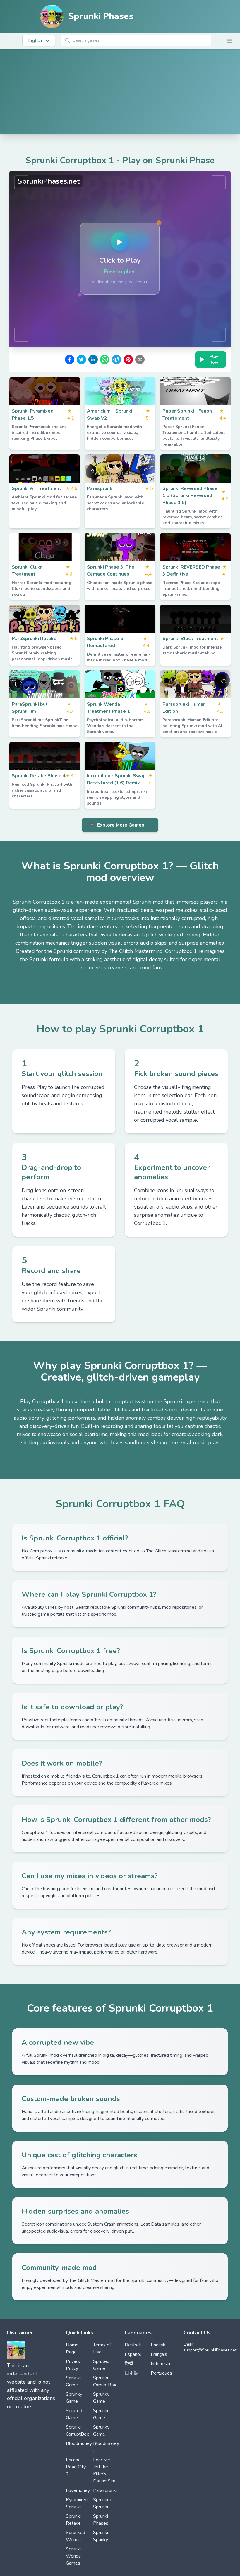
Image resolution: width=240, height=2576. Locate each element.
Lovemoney (78, 2490)
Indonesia (160, 2364)
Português (161, 2373)
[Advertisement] (120, 93)
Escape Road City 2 (76, 2467)
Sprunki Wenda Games (73, 2556)
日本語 (132, 2373)
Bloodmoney (79, 2443)
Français (159, 2354)
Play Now (214, 359)
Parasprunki (105, 2490)
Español (133, 2354)
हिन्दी (129, 2364)
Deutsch (133, 2345)
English (158, 2345)
